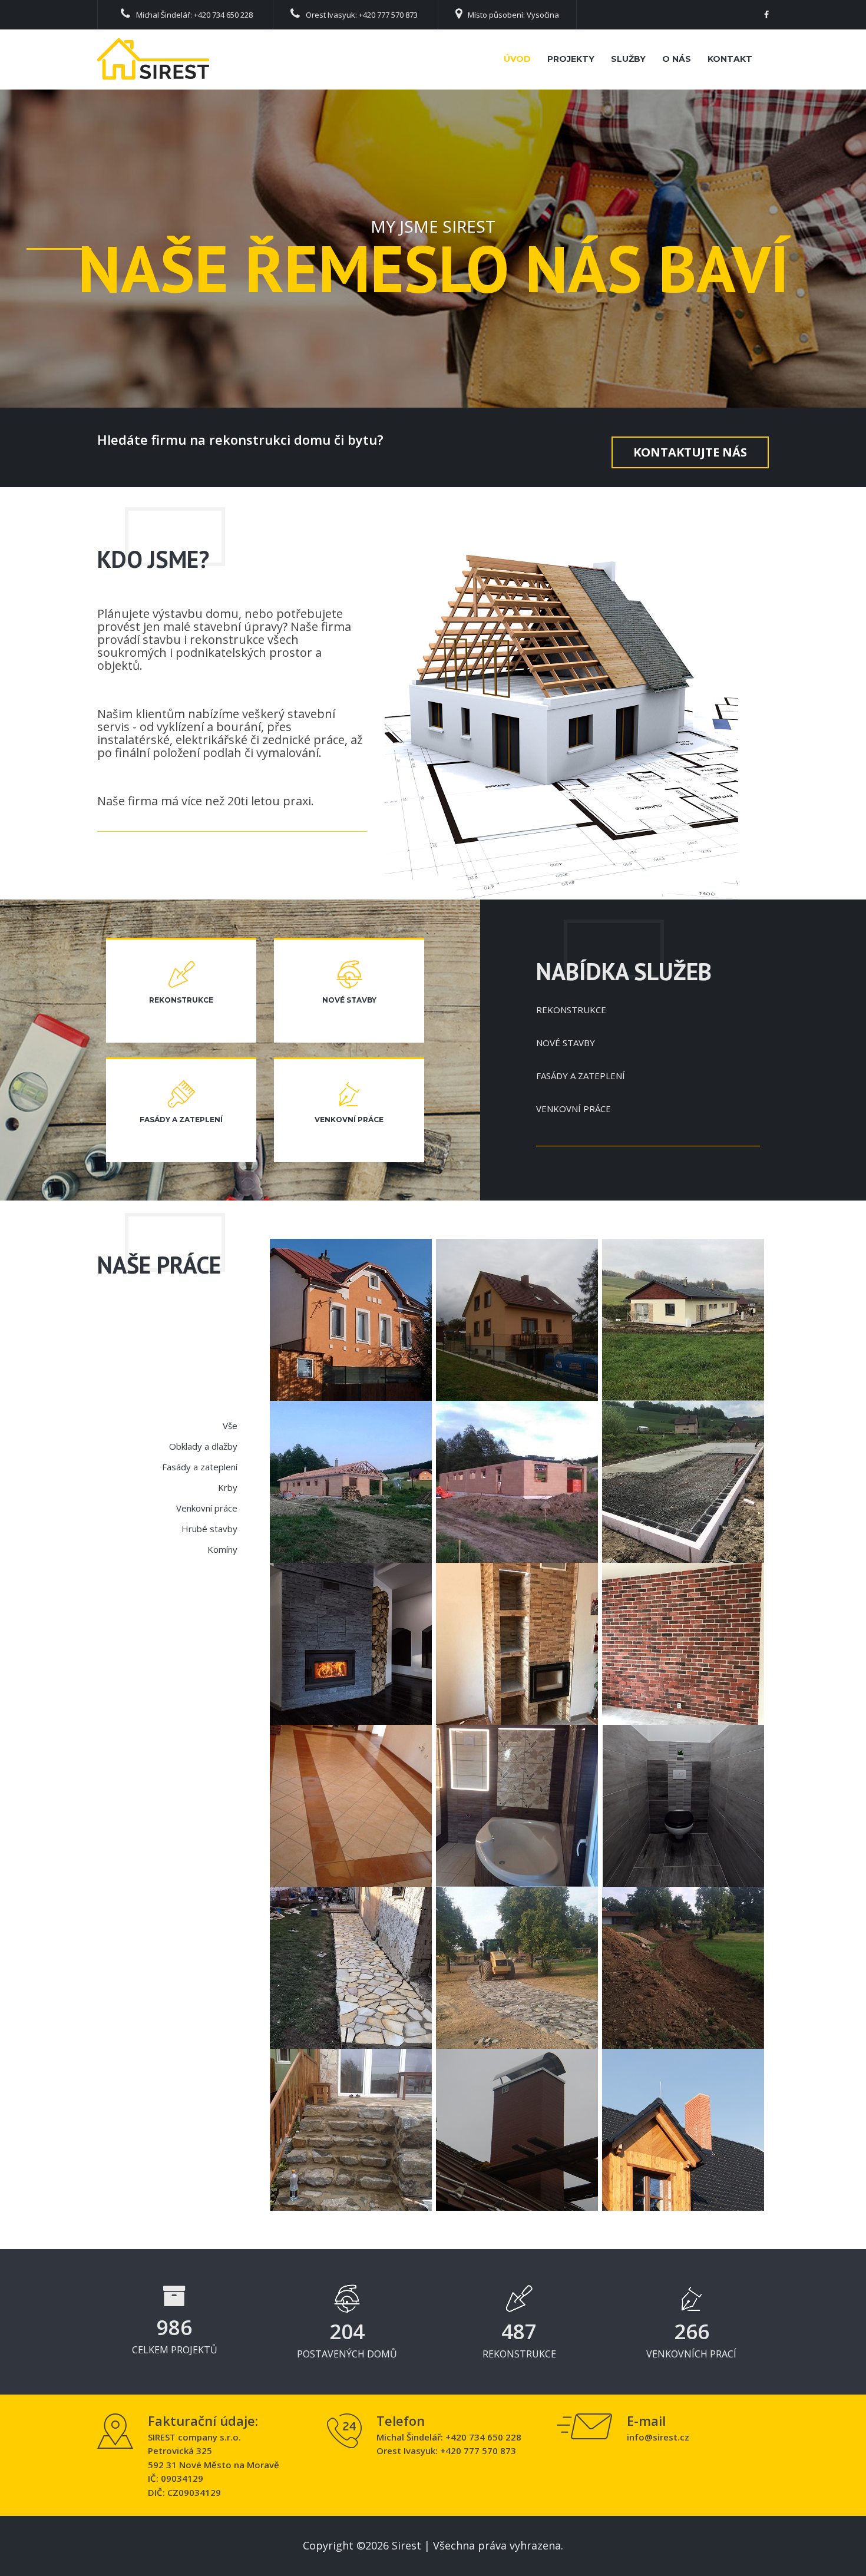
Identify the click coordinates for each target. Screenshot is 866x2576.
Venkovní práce (207, 1508)
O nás (677, 59)
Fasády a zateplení (200, 1467)
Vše (230, 1426)
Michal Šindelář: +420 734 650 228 (194, 15)
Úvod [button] (517, 59)
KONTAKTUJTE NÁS (690, 452)
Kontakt (730, 59)
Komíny (222, 1549)
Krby (228, 1487)
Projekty (571, 59)
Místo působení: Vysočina (513, 15)
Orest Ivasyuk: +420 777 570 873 (362, 15)
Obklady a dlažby (203, 1446)
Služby (628, 59)
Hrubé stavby (209, 1529)
